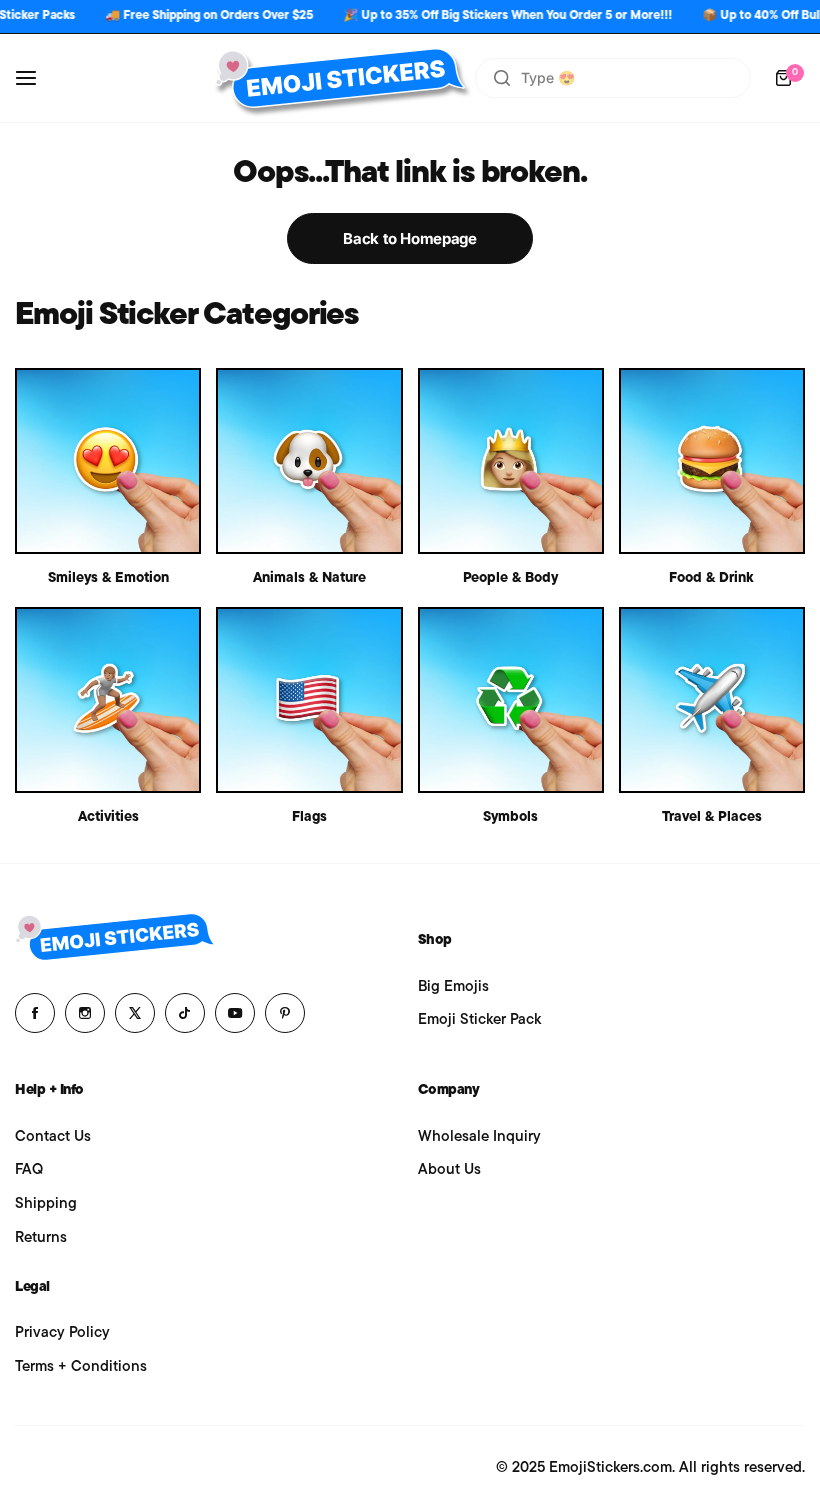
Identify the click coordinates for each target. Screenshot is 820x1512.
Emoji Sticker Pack (479, 1020)
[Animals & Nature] (309, 461)
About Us (449, 1170)
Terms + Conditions (81, 1367)
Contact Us (53, 1137)
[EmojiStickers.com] (340, 78)
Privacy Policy (62, 1333)
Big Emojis (453, 987)
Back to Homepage (409, 238)
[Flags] (309, 700)
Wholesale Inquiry (479, 1137)
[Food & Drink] (712, 461)
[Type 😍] (502, 78)
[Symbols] (511, 700)
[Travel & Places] (712, 700)
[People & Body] (511, 461)
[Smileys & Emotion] (108, 461)
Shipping (46, 1204)
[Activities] (108, 700)
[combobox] (613, 78)
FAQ (29, 1170)
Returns (41, 1238)
